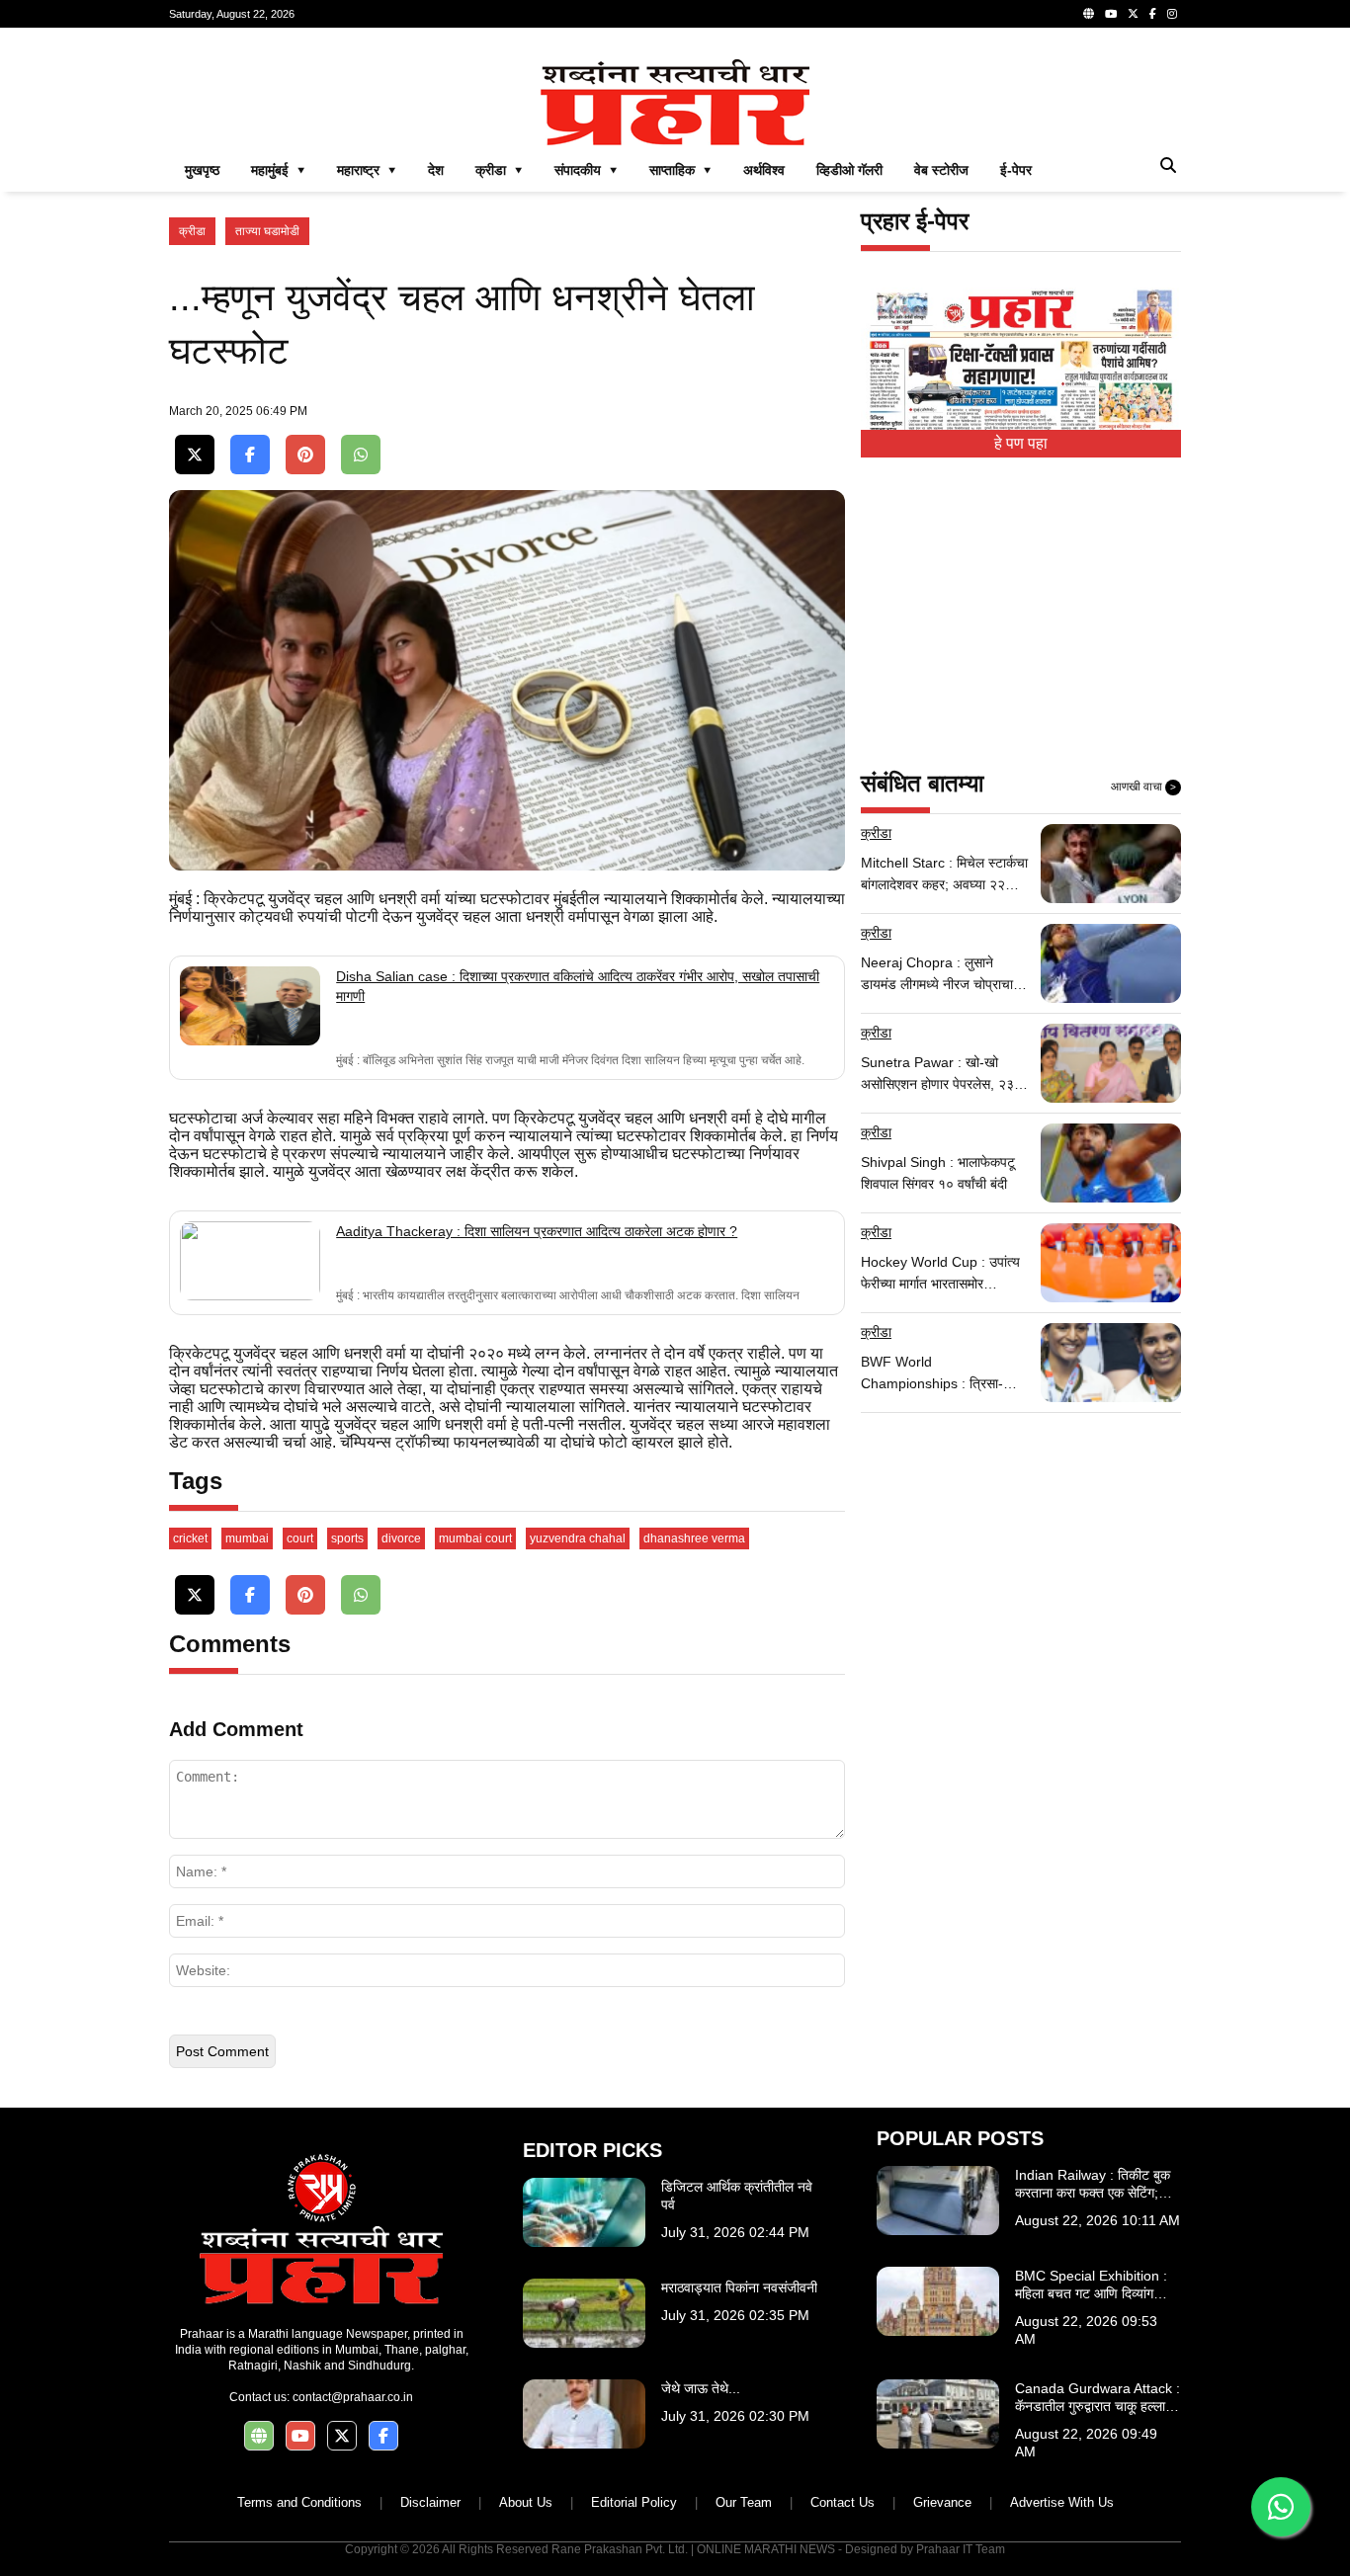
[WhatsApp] (361, 455)
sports (347, 1538)
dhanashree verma (694, 1538)
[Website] (1089, 14)
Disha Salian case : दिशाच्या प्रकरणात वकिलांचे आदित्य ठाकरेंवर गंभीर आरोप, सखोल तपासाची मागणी (578, 986)
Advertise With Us (1062, 2502)
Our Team (744, 2502)
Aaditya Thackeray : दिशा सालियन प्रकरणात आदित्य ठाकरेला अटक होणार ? (537, 1231)
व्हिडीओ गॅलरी (849, 170)
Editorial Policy (634, 2502)
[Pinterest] (305, 455)
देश (436, 170)
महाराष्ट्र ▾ (367, 170)
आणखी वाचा (1143, 787)
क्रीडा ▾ (499, 170)
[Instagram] (1172, 14)
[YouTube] (1111, 14)
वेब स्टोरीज (941, 170)
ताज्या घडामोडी (267, 231)
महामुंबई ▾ (278, 170)
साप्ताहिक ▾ (680, 170)
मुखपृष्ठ (202, 170)
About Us (526, 2502)
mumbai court (475, 1538)
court (300, 1538)
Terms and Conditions (299, 2502)
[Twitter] (1133, 14)
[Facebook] (1153, 14)
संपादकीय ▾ (586, 170)
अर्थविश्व (764, 170)
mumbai (247, 1538)
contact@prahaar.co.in (353, 2397)
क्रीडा (192, 231)
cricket (190, 1538)
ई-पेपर (1016, 170)
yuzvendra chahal (578, 1538)
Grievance (942, 2502)
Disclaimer (430, 2502)
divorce (401, 1538)
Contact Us (843, 2502)
